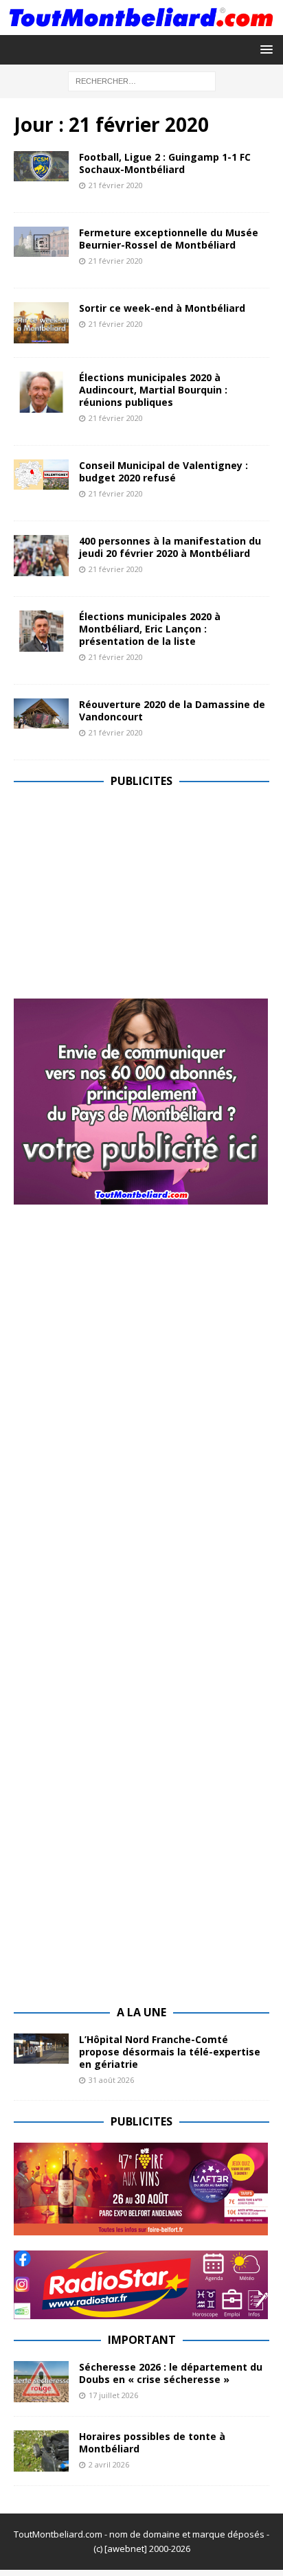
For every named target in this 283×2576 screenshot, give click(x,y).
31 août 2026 (111, 2080)
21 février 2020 (116, 185)
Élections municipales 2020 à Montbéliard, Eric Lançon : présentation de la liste (150, 629)
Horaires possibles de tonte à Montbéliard (152, 2442)
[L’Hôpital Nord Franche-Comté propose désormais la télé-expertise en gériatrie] (41, 2049)
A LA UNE (141, 2012)
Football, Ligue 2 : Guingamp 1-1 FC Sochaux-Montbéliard (165, 163)
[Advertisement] (129, 898)
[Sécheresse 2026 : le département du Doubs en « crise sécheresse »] (41, 2382)
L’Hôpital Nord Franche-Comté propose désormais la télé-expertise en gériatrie (170, 2052)
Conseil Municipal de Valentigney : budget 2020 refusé (163, 471)
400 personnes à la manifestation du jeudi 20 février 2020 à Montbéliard (170, 547)
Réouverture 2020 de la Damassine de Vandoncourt (172, 710)
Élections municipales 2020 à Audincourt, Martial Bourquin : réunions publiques (153, 390)
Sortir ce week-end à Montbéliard (162, 308)
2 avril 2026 (109, 2464)
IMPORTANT (142, 2340)
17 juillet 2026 (113, 2395)
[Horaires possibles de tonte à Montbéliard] (41, 2451)
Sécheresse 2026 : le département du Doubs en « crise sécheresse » (171, 2373)
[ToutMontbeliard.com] (141, 27)
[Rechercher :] (142, 81)
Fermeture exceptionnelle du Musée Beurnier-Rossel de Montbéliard (169, 239)
